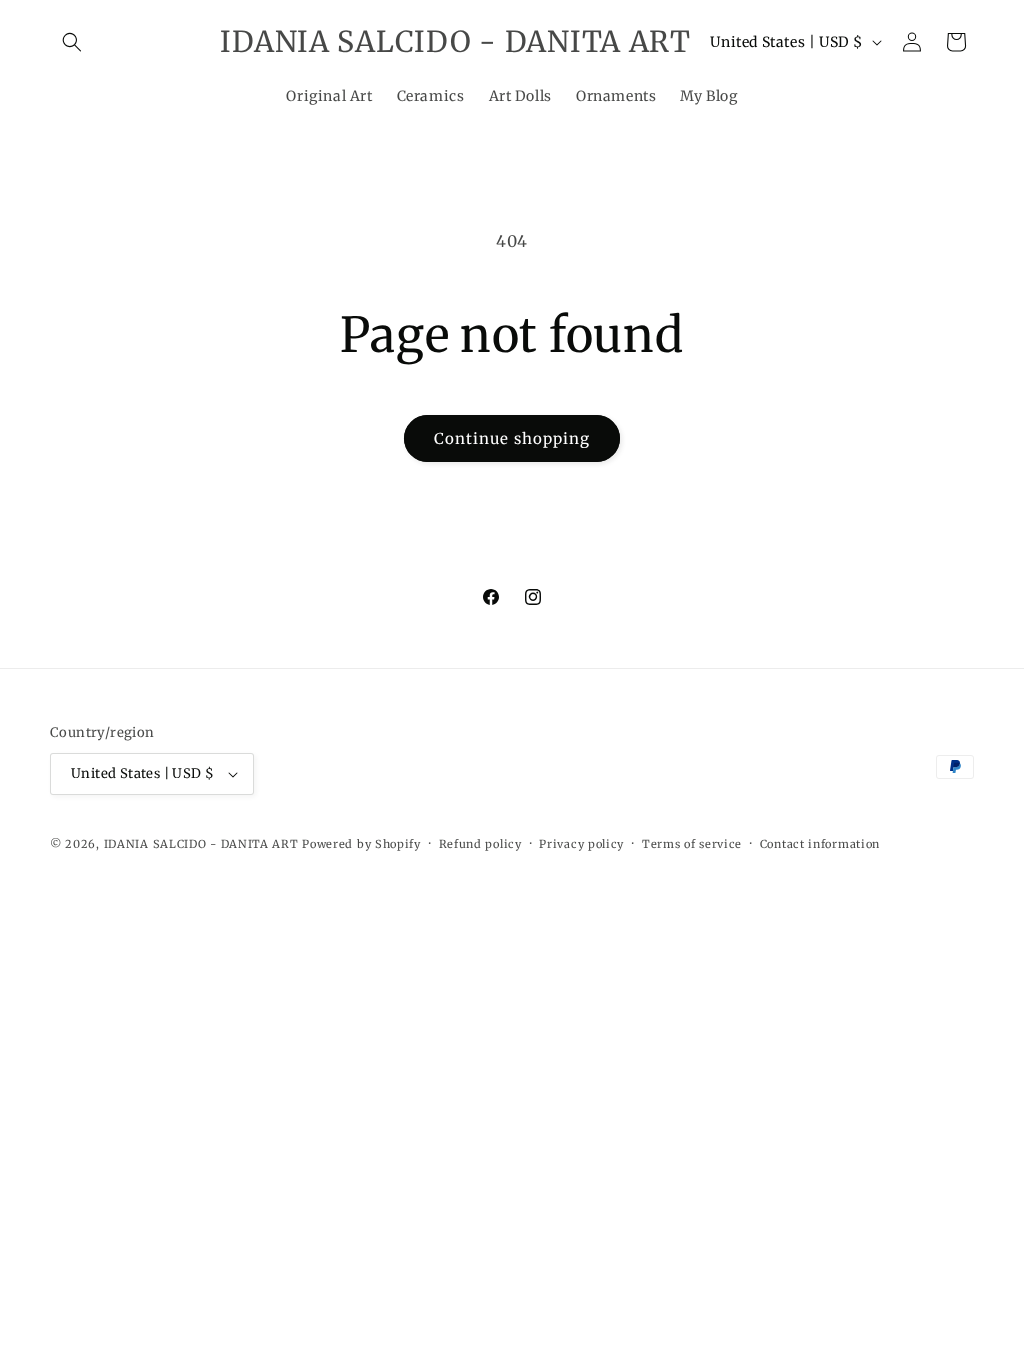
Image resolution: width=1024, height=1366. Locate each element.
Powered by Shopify (361, 844)
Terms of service (692, 844)
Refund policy (480, 844)
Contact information (820, 844)
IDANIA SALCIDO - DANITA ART (201, 844)
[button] (72, 42)
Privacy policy (581, 844)
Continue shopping (512, 438)
